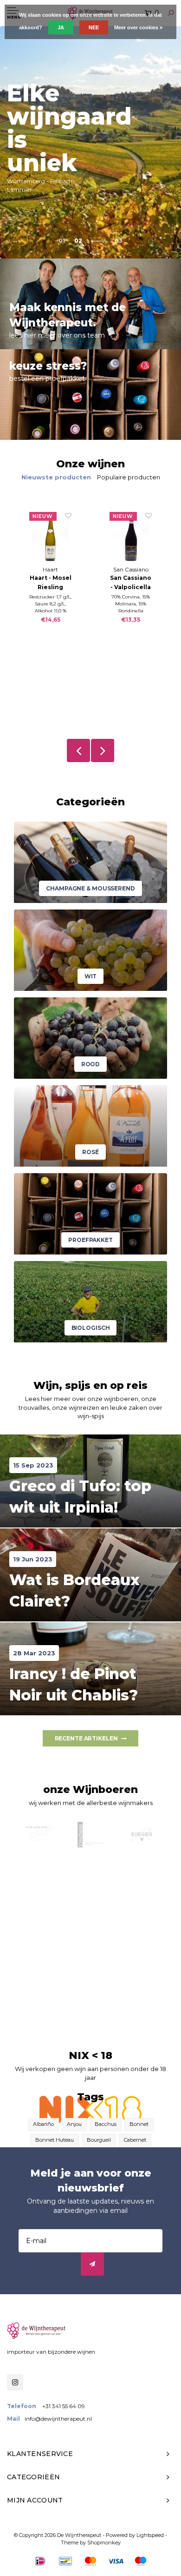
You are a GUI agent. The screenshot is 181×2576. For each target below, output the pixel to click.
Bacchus (106, 2124)
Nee (94, 27)
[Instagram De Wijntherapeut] (15, 2382)
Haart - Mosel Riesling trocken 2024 (51, 583)
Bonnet (139, 2124)
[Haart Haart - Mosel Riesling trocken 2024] (50, 538)
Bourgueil (99, 2140)
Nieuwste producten (56, 477)
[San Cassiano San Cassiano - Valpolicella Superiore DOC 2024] (131, 538)
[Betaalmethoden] (40, 2561)
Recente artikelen (86, 1738)
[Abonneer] (92, 2264)
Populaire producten (129, 477)
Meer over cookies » (138, 27)
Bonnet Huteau (55, 2140)
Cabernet (135, 2140)
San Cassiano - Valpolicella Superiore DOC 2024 (131, 583)
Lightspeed (150, 2535)
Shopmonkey (104, 2543)
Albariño (43, 2124)
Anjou (74, 2124)
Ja (61, 27)
